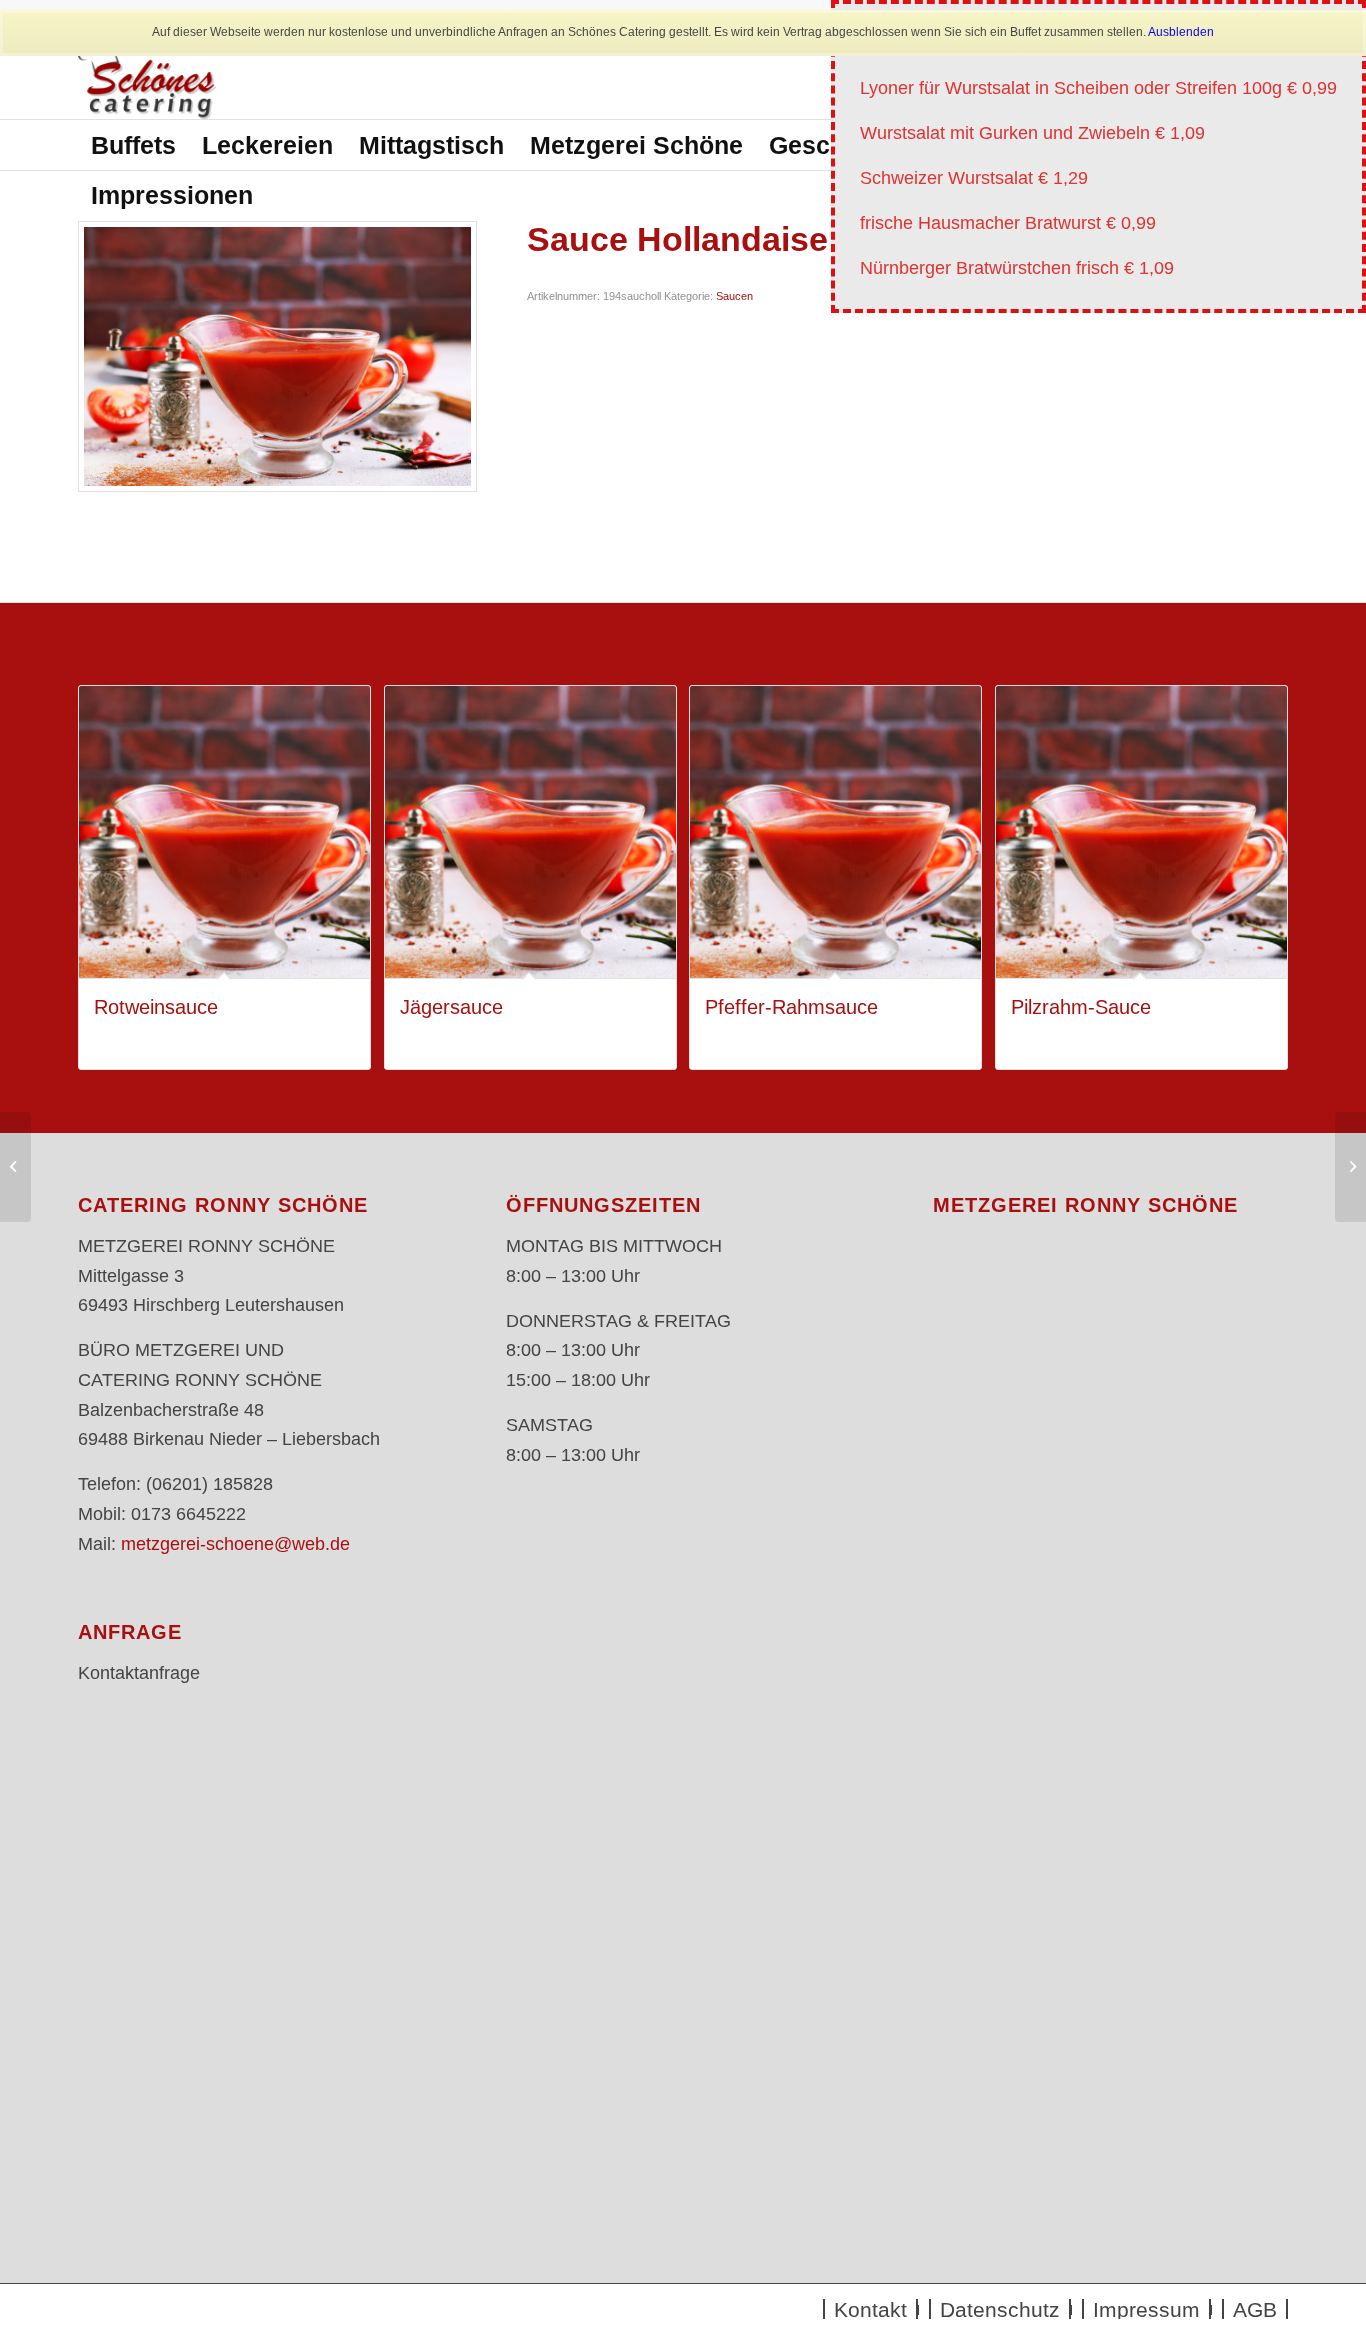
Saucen (734, 296)
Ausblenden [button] (1181, 32)
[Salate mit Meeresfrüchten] (1350, 1167)
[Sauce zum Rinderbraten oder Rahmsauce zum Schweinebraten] (15, 1167)
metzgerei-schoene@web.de (235, 1544)
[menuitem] (133, 145)
